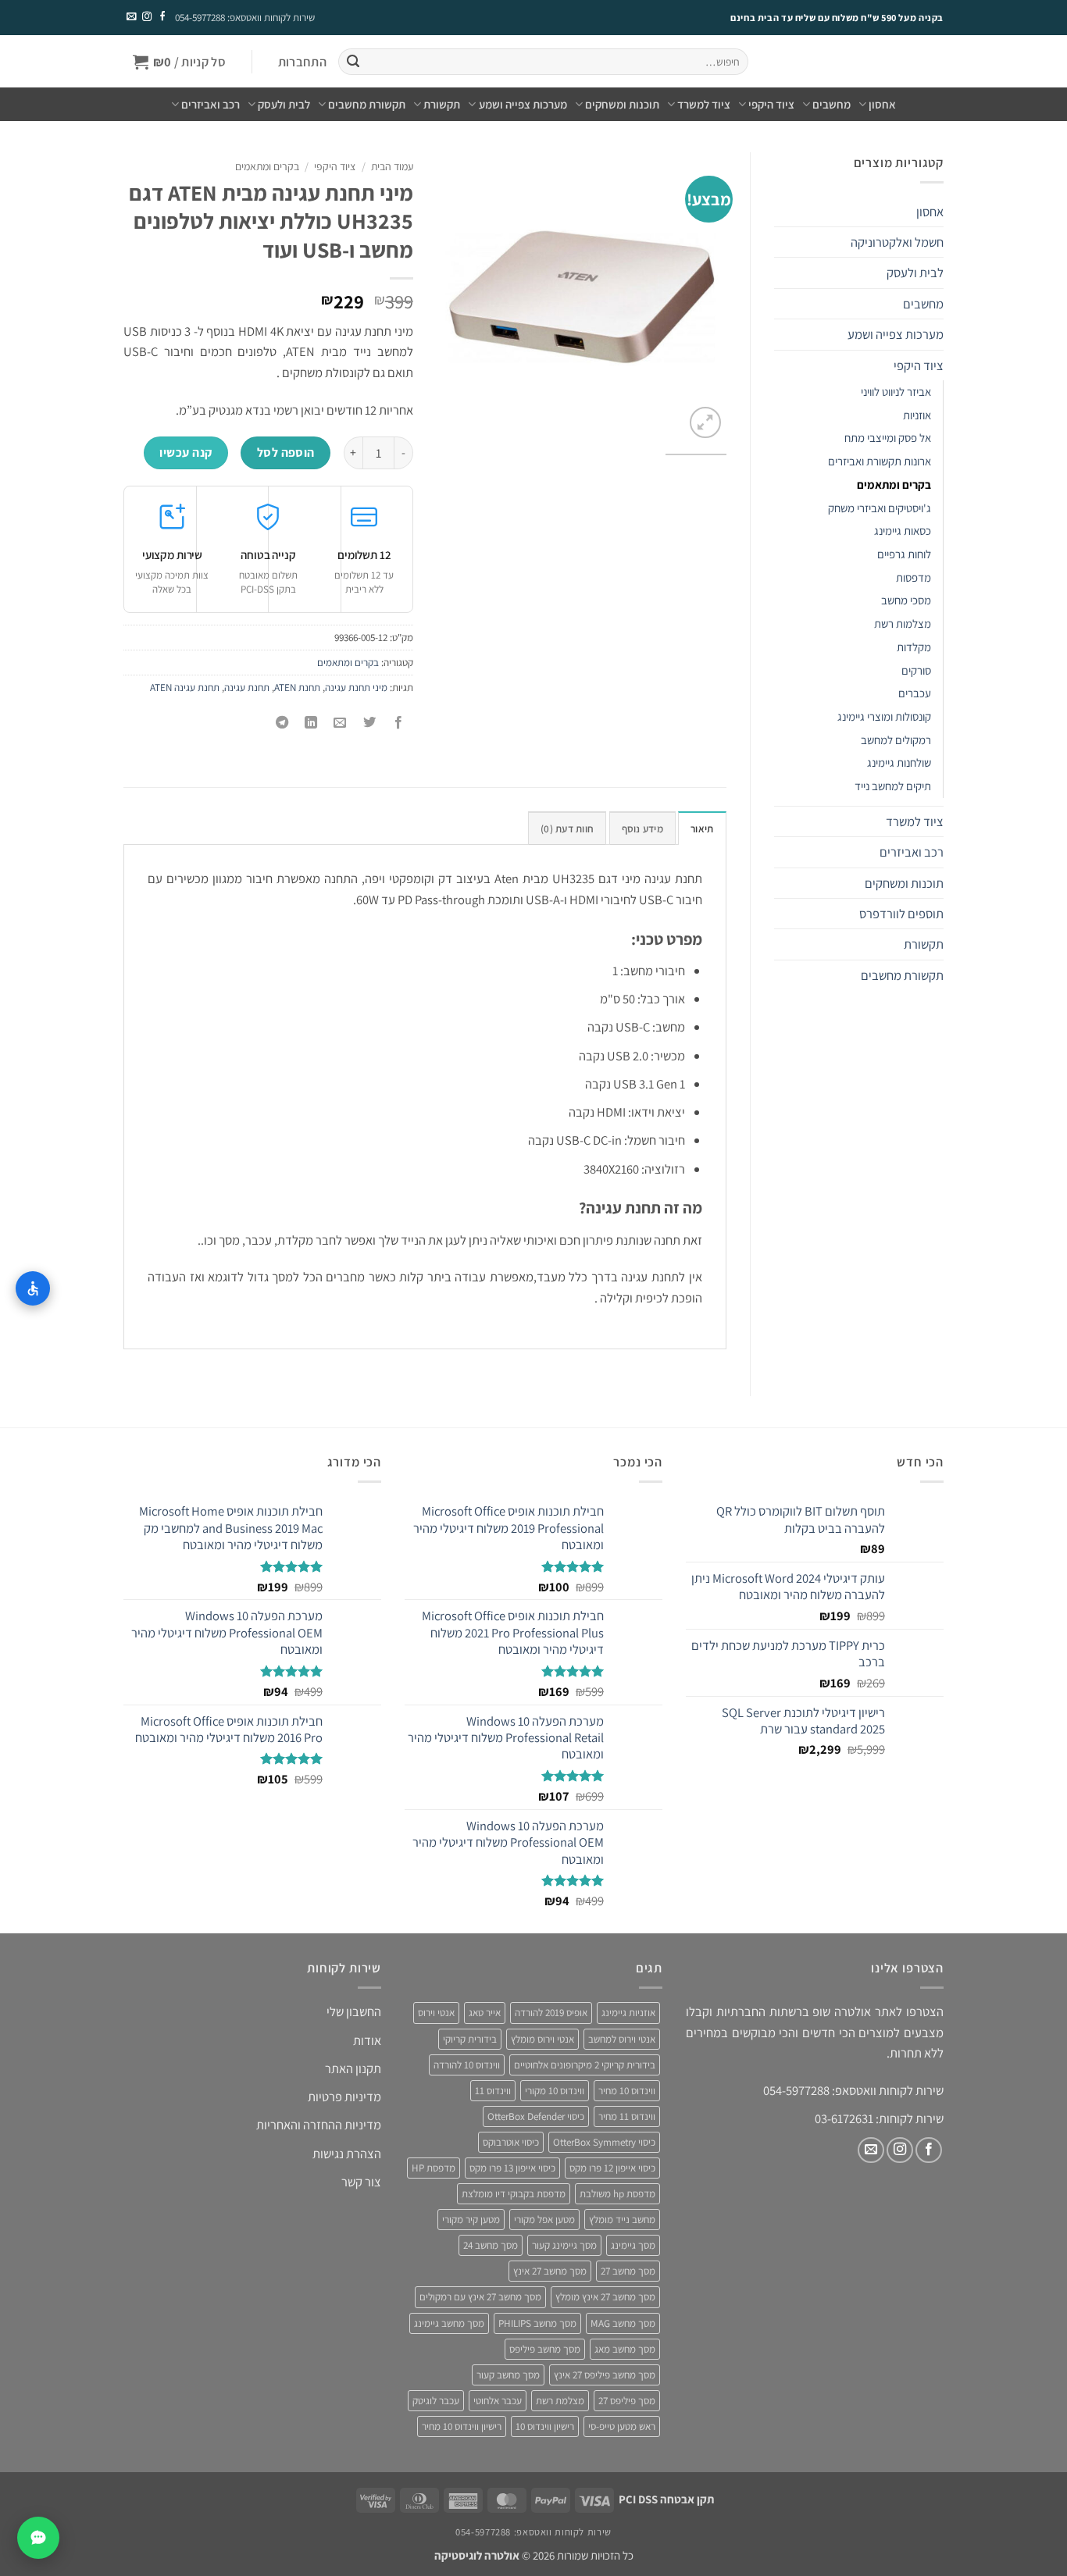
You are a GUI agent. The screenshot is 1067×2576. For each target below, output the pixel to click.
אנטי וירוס (436, 2013)
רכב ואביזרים (211, 104)
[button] (302, 62)
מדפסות (914, 577)
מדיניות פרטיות (344, 2097)
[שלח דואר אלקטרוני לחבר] (341, 723)
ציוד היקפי (771, 104)
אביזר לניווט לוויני (896, 392)
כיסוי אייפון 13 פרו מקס (512, 2168)
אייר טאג (485, 2013)
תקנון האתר (353, 2068)
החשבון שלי (354, 2011)
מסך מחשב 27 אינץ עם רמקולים (480, 2297)
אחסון (882, 104)
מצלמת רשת (560, 2401)
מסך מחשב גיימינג (449, 2323)
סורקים (916, 670)
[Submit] (353, 62)
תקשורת (442, 104)
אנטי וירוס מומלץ (542, 2039)
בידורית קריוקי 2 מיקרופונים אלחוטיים (585, 2065)
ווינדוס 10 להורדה (467, 2065)
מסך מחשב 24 (491, 2245)
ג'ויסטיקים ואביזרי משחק (880, 508)
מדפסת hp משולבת (617, 2194)
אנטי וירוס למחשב (622, 2039)
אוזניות (917, 415)
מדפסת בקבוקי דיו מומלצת (514, 2194)
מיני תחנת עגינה (356, 688)
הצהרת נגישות (347, 2154)
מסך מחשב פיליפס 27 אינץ (605, 2375)
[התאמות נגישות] (33, 1288)
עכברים (915, 693)
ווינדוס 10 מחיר (627, 2091)
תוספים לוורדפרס (901, 914)
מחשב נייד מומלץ (622, 2220)
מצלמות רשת (903, 624)
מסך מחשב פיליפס (545, 2349)
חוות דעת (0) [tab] (567, 829)
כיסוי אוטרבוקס (511, 2142)
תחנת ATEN (297, 688)
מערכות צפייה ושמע (523, 104)
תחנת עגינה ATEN (185, 688)
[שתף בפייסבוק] (398, 723)
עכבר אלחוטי (498, 2401)
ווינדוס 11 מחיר (627, 2116)
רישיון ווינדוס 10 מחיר (462, 2426)
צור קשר (361, 2182)
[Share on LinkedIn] (312, 723)
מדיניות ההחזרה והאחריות (319, 2125)
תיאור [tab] (702, 829)
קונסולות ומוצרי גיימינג (884, 716)
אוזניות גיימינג (628, 2013)
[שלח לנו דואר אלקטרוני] (131, 17)
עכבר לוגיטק (436, 2401)
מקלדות (914, 647)
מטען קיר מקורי (471, 2220)
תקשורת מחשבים (367, 104)
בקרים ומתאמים (894, 485)
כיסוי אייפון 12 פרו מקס (612, 2168)
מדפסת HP (434, 2168)
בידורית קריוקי (470, 2039)
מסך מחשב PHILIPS (537, 2323)
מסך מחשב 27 (628, 2271)
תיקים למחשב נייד (893, 786)
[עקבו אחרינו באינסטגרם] (146, 17)
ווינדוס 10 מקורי (555, 2091)
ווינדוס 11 (493, 2091)
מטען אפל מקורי (544, 2220)
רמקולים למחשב (896, 740)
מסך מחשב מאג (625, 2349)
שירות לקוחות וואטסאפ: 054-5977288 (245, 18)
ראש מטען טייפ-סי (622, 2426)
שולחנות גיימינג (899, 762)
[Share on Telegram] (282, 723)
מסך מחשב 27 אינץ (550, 2271)
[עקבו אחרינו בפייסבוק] (162, 17)
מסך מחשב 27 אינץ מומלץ (605, 2297)
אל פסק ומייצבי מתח (888, 438)
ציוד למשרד (704, 104)
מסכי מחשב (906, 600)
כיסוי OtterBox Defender (536, 2116)
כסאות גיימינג (903, 531)
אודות (367, 2040)
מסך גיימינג (633, 2245)
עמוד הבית (392, 166)
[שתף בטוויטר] (369, 723)
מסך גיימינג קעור (564, 2245)
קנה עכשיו (186, 452)
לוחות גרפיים (904, 554)
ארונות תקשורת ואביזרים (880, 461)
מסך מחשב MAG (623, 2323)
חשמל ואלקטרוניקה (897, 242)
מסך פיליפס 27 (627, 2401)
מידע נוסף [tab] (642, 829)
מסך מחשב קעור (508, 2375)
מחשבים (831, 104)
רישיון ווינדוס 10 (545, 2426)
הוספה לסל (286, 452)
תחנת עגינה (247, 688)
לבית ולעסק (284, 104)
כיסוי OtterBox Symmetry (604, 2142)
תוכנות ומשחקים (622, 104)
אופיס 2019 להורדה (551, 2013)
